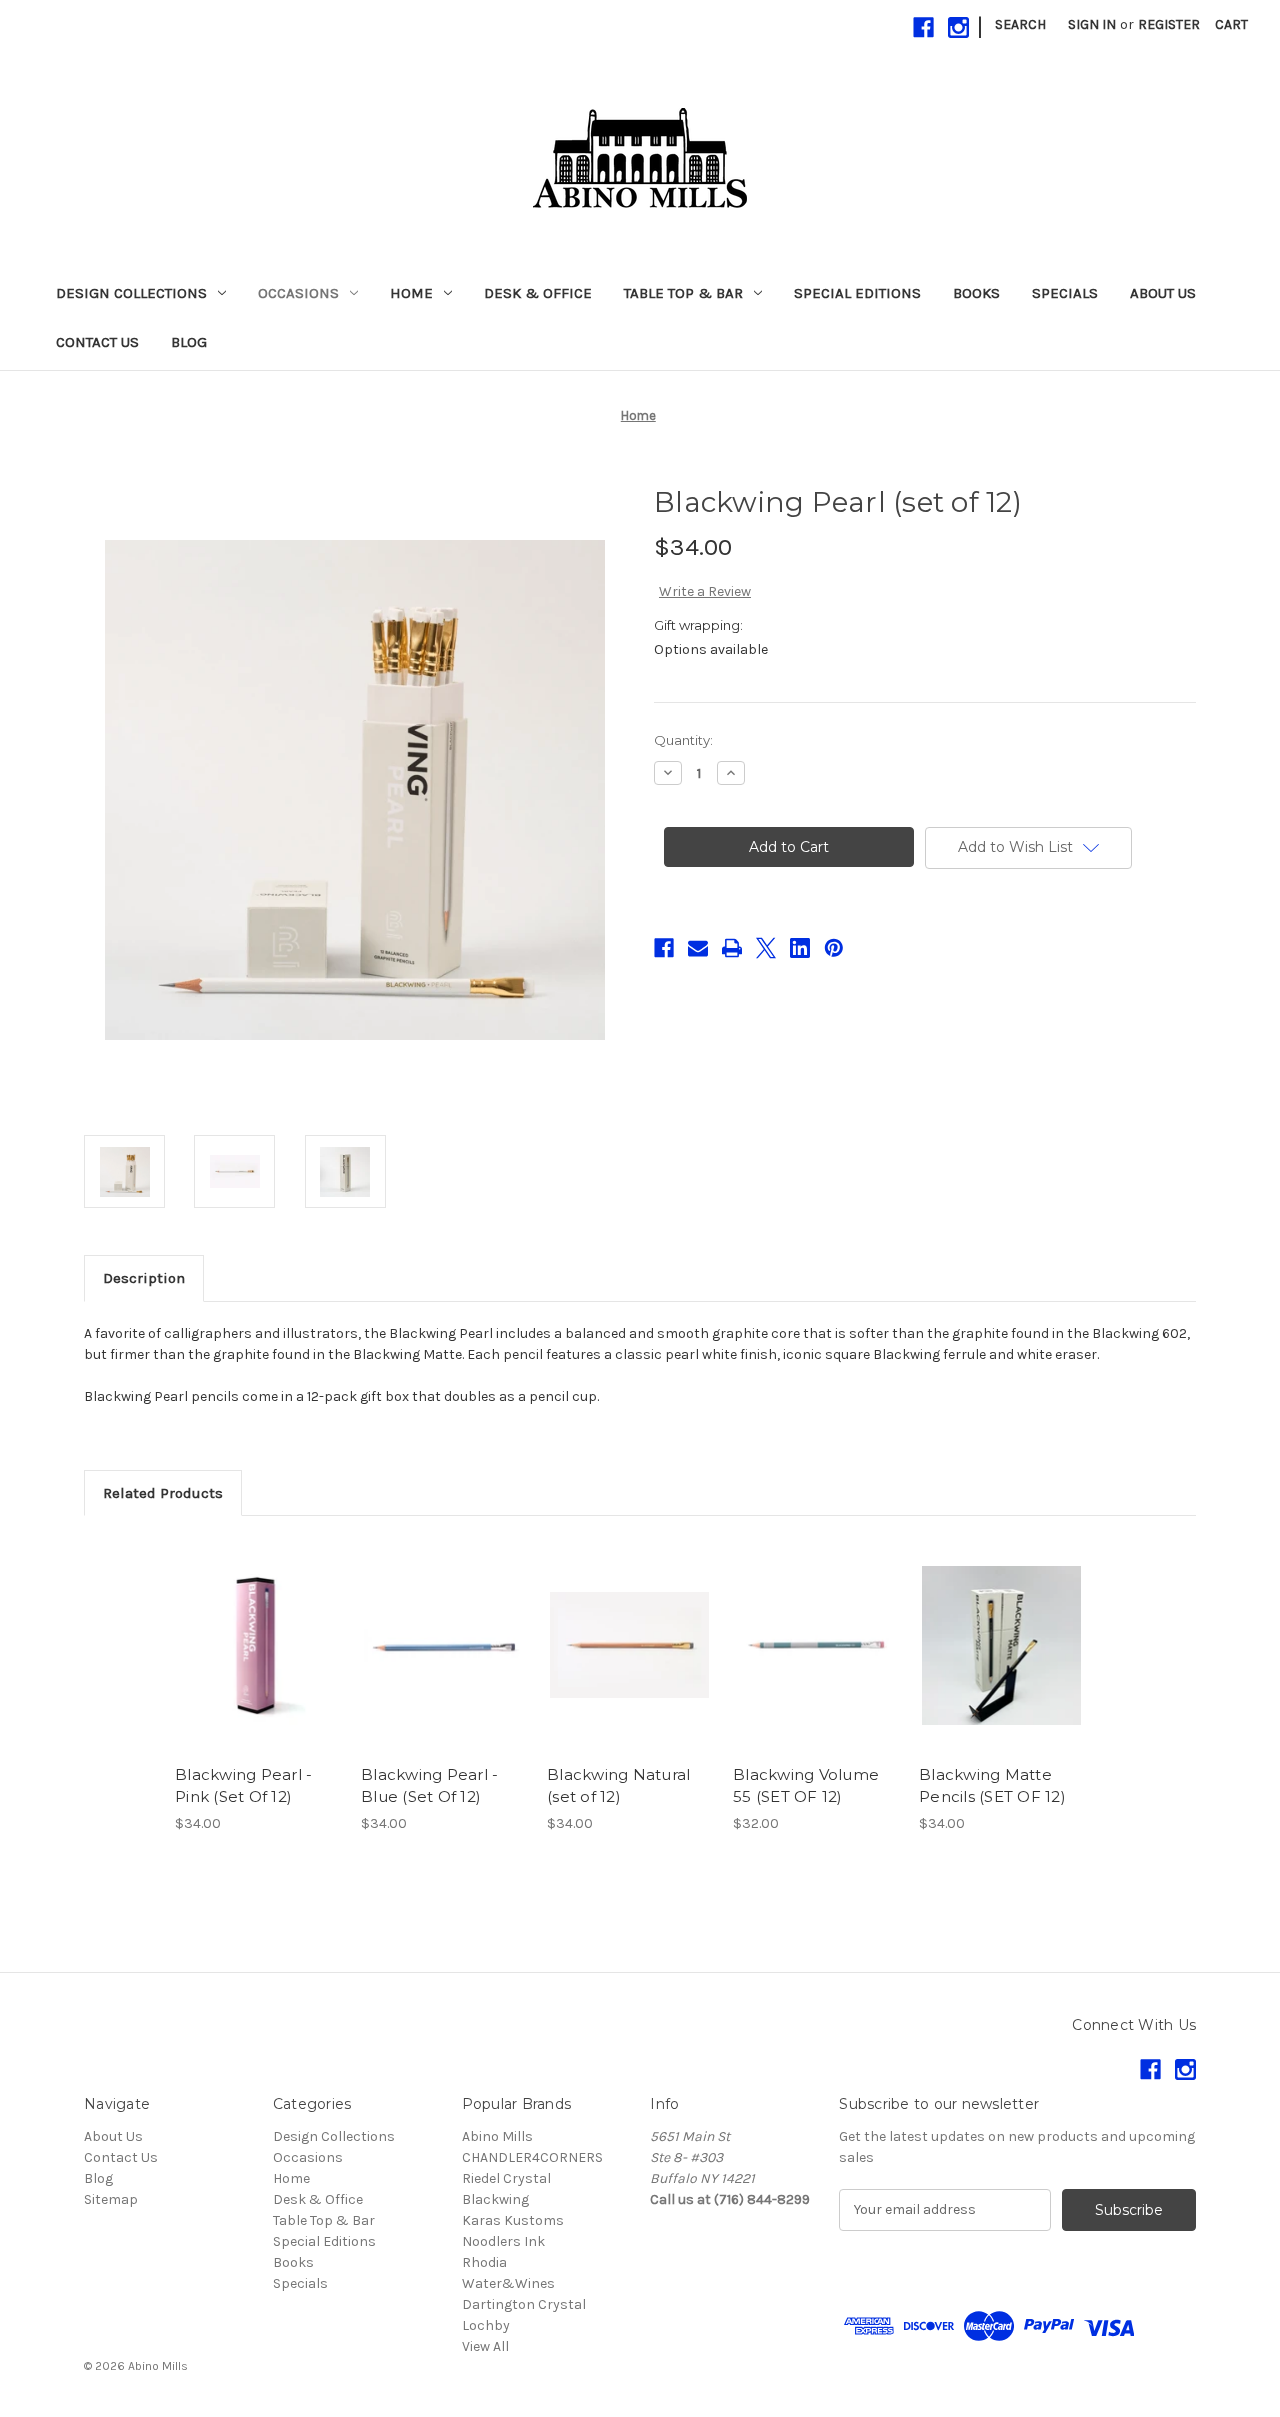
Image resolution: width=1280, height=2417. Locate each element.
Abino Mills (497, 2136)
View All (485, 2346)
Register (1169, 24)
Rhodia (484, 2262)
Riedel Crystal (506, 2178)
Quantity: (683, 740)
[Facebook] (923, 27)
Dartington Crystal (524, 2304)
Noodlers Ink (503, 2241)
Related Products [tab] (163, 1493)
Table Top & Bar (683, 293)
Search (1020, 24)
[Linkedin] (800, 948)
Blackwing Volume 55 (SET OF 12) (806, 1786)
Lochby (486, 2325)
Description (144, 1278)
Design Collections (131, 293)
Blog (189, 342)
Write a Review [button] (705, 591)
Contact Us (97, 342)
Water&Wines (508, 2283)
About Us (1163, 293)
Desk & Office (538, 293)
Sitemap (111, 2199)
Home (411, 293)
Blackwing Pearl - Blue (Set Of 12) (429, 1786)
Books (976, 293)
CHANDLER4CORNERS (532, 2157)
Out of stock (816, 1663)
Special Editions (857, 293)
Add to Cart (257, 1663)
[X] (766, 948)
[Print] (732, 948)
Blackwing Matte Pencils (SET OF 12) (992, 1786)
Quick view (256, 1628)
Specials (1065, 293)
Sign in (1092, 24)
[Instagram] (958, 27)
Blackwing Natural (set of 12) (618, 1786)
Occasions (298, 293)
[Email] (698, 948)
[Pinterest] (834, 948)
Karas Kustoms (513, 2220)
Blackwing (495, 2199)
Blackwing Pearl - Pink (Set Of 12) (243, 1786)
